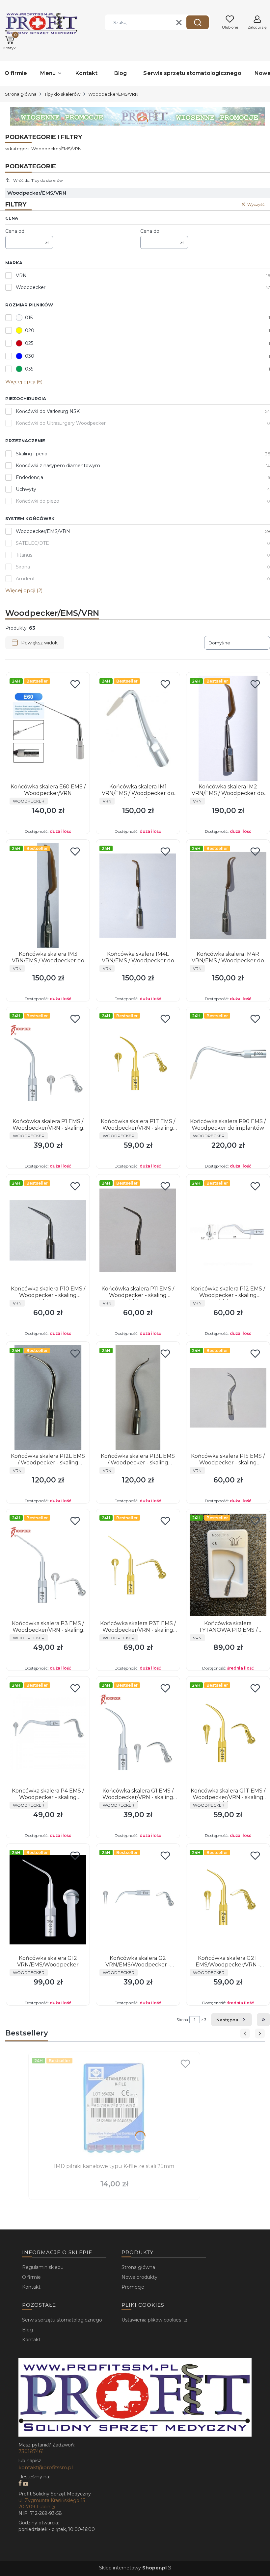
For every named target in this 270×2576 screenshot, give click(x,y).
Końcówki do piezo (38, 501)
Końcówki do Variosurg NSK (48, 411)
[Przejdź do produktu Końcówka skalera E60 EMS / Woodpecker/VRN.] (48, 728)
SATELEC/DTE (32, 543)
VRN (21, 276)
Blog (27, 2330)
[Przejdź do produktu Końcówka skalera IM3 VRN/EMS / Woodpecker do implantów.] (48, 896)
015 (29, 318)
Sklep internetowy (133, 2568)
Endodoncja (29, 477)
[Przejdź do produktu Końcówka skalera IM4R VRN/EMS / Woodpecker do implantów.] (228, 896)
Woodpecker (31, 287)
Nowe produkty (139, 2277)
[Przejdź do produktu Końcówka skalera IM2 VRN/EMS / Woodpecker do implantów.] (228, 728)
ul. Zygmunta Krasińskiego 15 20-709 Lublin (52, 2504)
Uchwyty (26, 489)
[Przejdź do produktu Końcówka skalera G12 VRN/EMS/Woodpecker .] (48, 1900)
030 (30, 356)
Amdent (25, 579)
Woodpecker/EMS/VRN (43, 531)
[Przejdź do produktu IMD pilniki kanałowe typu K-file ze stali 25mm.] (114, 2108)
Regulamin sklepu (43, 2267)
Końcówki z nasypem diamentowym (58, 466)
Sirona (23, 567)
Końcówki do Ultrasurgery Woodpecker (61, 423)
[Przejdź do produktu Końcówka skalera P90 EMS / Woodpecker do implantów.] (228, 1063)
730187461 (31, 2451)
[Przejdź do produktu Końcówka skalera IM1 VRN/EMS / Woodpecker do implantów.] (138, 728)
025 (29, 343)
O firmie (31, 2277)
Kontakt (31, 2287)
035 (29, 369)
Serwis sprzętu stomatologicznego (62, 2320)
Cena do (150, 231)
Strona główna (21, 94)
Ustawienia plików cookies (152, 2320)
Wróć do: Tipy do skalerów (38, 180)
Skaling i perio (32, 454)
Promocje (133, 2287)
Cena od (15, 231)
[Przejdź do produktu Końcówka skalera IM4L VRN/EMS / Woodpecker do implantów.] (138, 896)
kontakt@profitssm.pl (46, 2467)
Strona (182, 2020)
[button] (198, 22)
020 (30, 330)
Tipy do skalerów (62, 94)
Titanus (24, 555)
